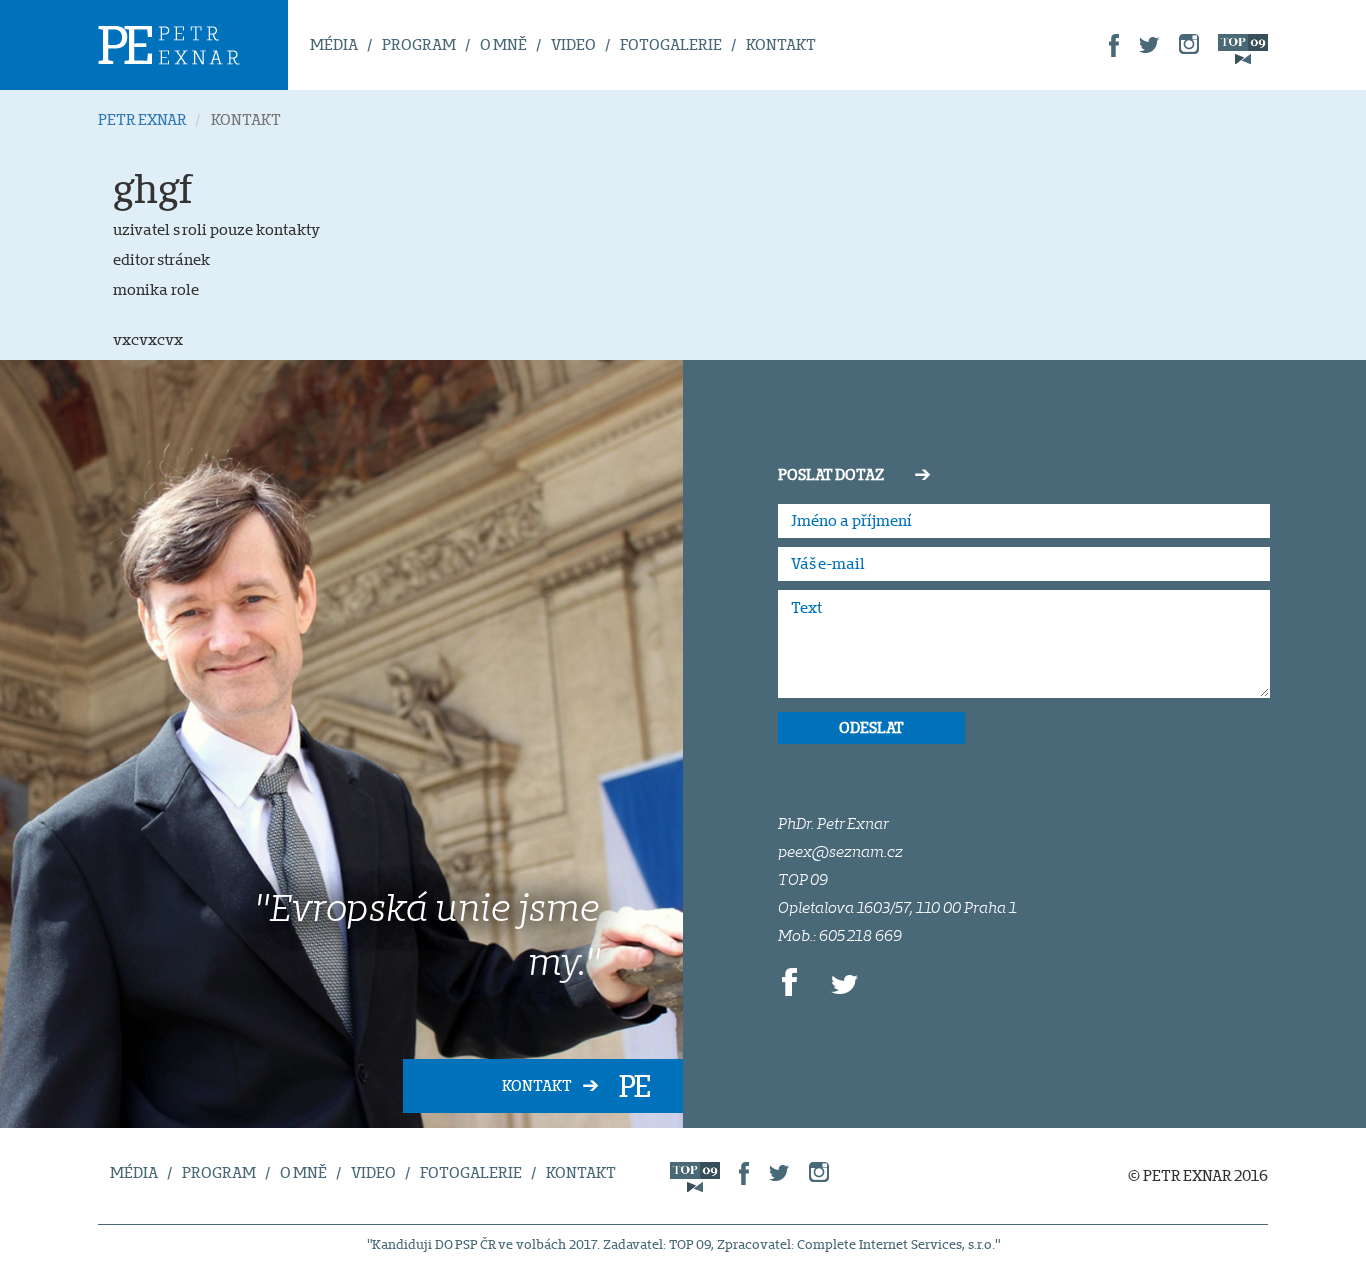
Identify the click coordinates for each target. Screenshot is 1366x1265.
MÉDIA (334, 44)
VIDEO (573, 44)
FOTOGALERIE (671, 44)
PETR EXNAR (142, 119)
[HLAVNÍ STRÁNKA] (193, 45)
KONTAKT (781, 44)
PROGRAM (419, 44)
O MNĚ (503, 44)
